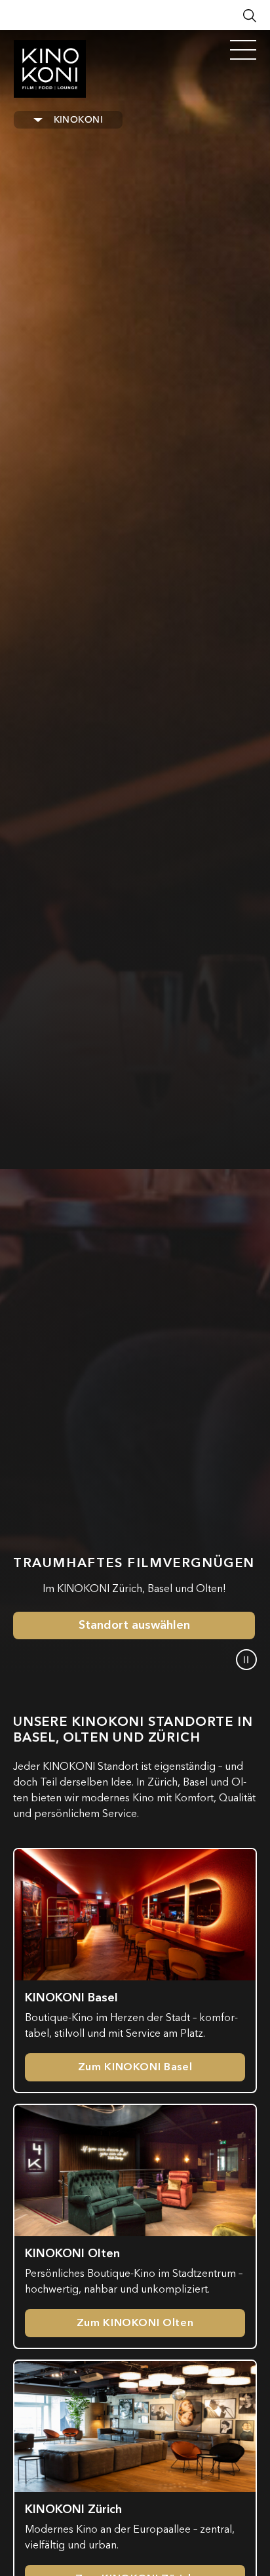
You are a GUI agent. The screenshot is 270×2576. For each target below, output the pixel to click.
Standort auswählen (134, 1625)
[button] (246, 1660)
